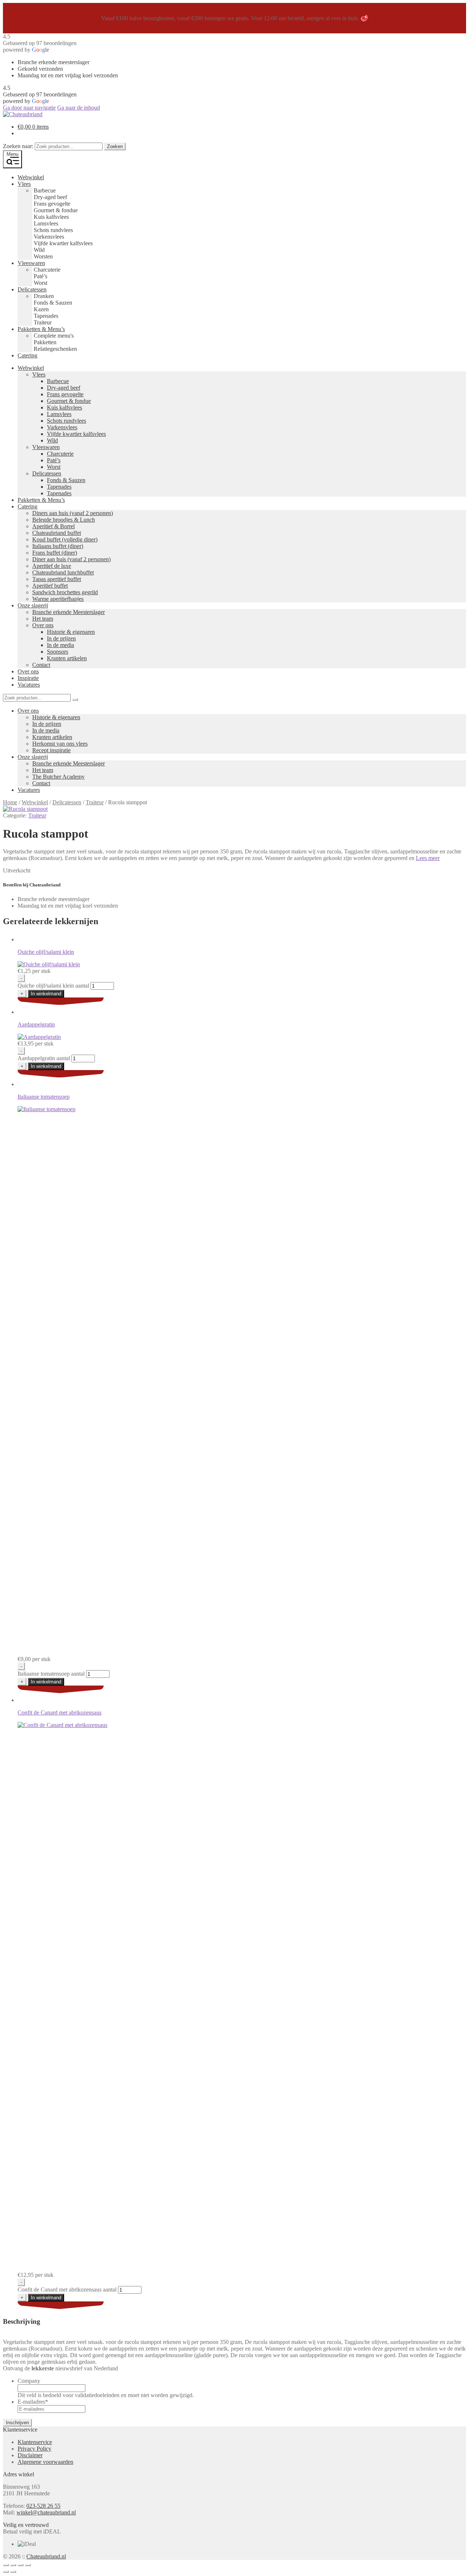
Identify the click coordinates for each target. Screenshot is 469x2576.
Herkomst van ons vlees (60, 744)
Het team (43, 619)
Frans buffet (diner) (55, 553)
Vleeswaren (31, 263)
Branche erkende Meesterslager (69, 612)
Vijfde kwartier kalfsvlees (76, 434)
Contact (41, 665)
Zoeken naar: (18, 146)
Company (29, 2381)
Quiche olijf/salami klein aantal (53, 986)
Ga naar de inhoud (79, 108)
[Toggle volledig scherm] (13, 2565)
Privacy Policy (34, 2449)
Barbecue (58, 381)
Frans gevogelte (65, 394)
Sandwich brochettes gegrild (65, 592)
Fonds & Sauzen (66, 480)
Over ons (43, 625)
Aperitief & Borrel (53, 526)
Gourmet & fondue (69, 401)
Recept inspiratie (51, 750)
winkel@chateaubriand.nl (46, 2512)
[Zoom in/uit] (6, 2565)
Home (10, 802)
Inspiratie (28, 678)
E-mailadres (33, 2402)
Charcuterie (60, 454)
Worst (54, 467)
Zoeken (115, 146)
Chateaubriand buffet (57, 533)
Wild (52, 440)
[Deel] (21, 2565)
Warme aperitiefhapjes (58, 599)
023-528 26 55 (43, 2506)
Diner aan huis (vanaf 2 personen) (71, 559)
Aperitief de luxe (52, 566)
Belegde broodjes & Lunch (64, 520)
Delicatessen (32, 289)
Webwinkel (31, 177)
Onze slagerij (33, 605)
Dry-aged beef (64, 388)
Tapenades (59, 487)
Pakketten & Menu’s (41, 329)
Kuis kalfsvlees (64, 407)
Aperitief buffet (50, 586)
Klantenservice (35, 2442)
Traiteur (95, 802)
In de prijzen (61, 638)
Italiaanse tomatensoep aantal (51, 1674)
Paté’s (54, 460)
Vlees (24, 184)
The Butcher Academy (58, 777)
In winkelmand (46, 994)
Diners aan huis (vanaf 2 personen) (73, 513)
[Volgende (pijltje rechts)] (13, 2572)
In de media (60, 645)
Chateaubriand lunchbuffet (63, 572)
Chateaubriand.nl (46, 2556)
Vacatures (29, 685)
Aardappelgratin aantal (44, 1058)
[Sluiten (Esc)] (28, 2565)
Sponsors (58, 652)
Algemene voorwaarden (45, 2462)
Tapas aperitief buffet (57, 579)
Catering (27, 355)
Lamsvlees (59, 414)
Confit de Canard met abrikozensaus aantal (67, 2290)
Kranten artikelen (67, 658)
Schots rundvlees (67, 421)
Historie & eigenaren (71, 632)
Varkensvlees (62, 427)
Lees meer (428, 858)
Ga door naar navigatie (29, 108)
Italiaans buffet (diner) (58, 546)
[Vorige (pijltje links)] (6, 2572)
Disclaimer (30, 2455)
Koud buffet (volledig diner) (65, 539)
